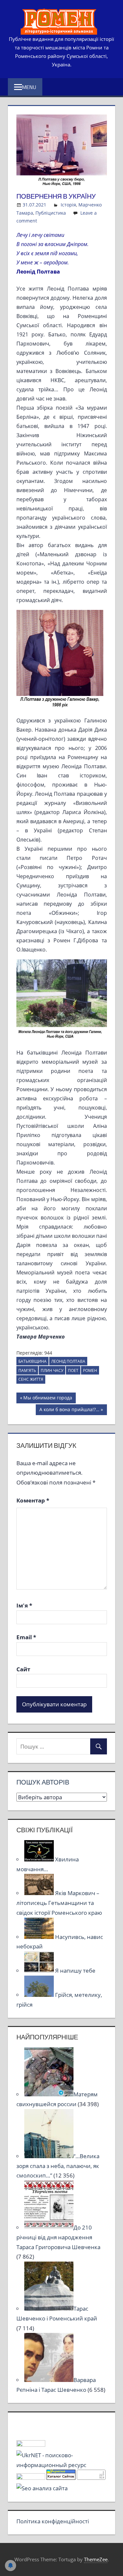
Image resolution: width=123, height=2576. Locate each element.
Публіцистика (51, 213)
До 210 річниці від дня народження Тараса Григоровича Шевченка (58, 2237)
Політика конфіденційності (53, 2521)
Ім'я (24, 1605)
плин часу (52, 1370)
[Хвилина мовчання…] (40, 1859)
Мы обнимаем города (48, 1399)
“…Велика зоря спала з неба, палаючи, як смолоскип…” (58, 2166)
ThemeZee (96, 2559)
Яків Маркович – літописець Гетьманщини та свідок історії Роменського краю (59, 1903)
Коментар (33, 1500)
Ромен (90, 1370)
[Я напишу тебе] (40, 1971)
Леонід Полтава (68, 1361)
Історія (68, 205)
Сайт (23, 1669)
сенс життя (31, 1379)
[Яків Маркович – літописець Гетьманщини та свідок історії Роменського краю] (40, 1893)
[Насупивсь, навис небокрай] (40, 1937)
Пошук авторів (43, 1782)
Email (26, 1637)
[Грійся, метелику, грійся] (40, 1995)
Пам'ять (27, 1370)
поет (73, 1370)
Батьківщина (32, 1361)
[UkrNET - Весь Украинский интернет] (62, 2465)
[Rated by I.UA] (31, 2445)
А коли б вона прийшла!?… (69, 1411)
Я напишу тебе (75, 1971)
